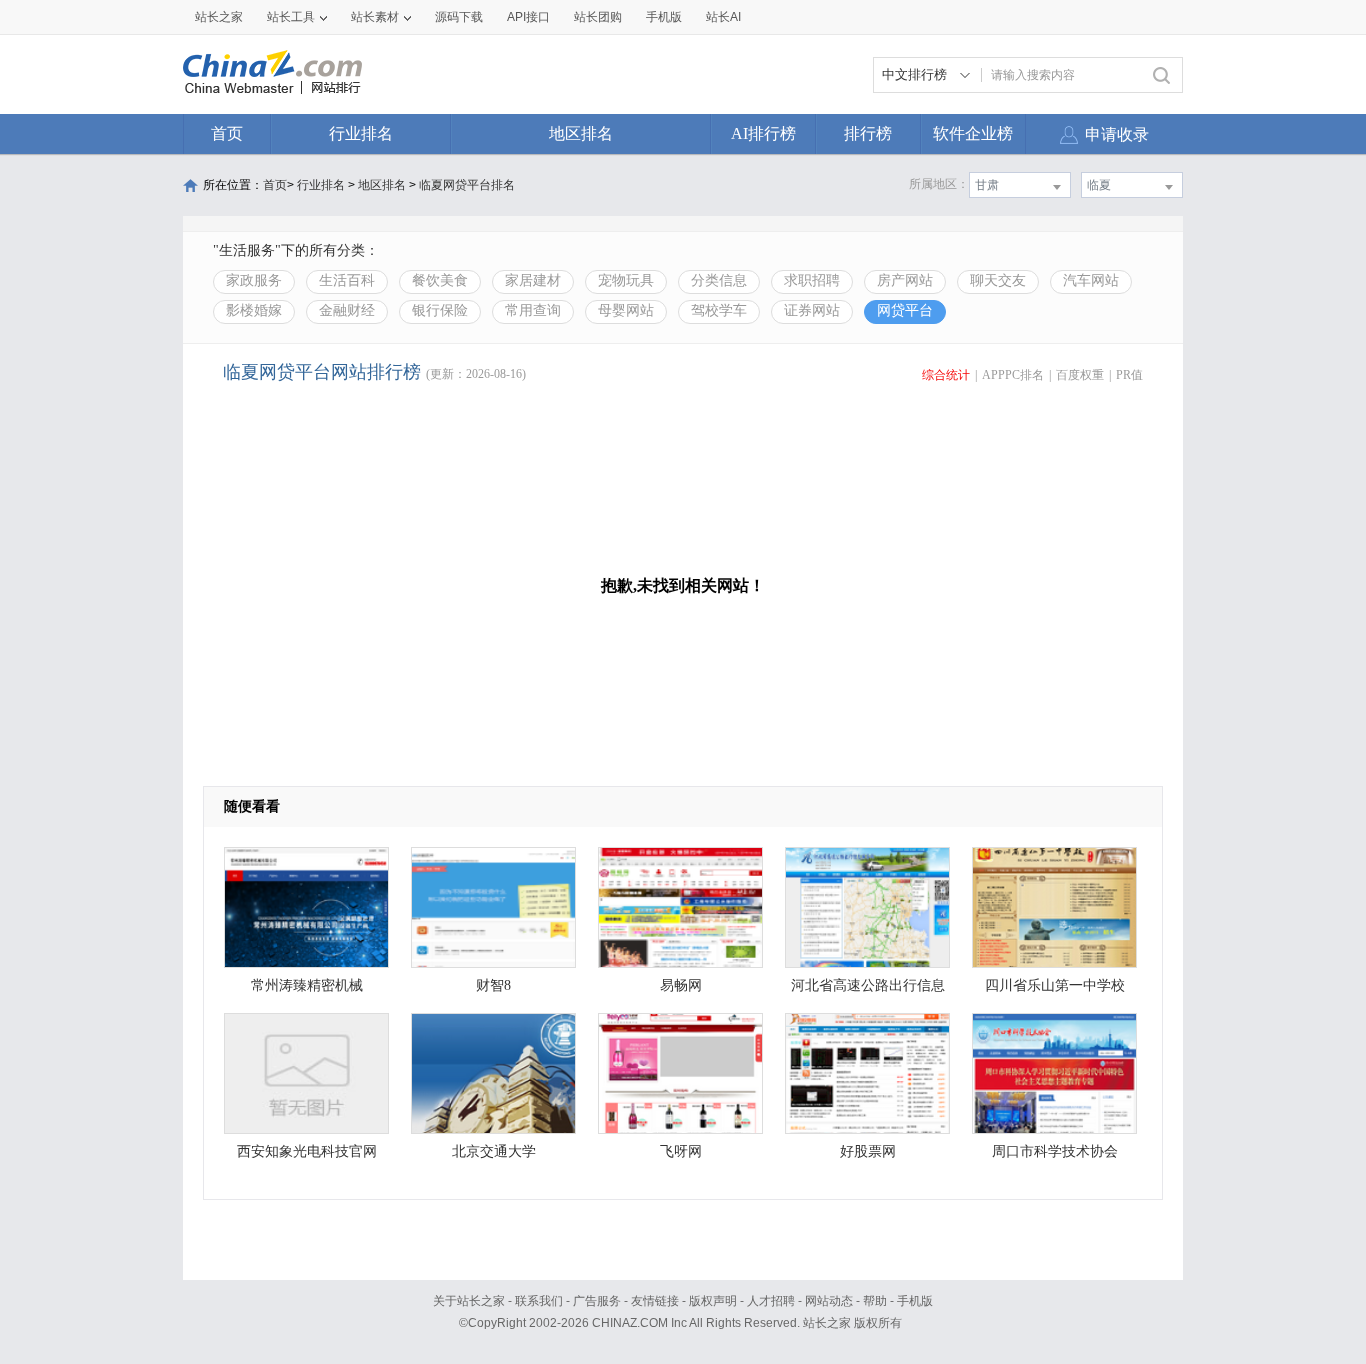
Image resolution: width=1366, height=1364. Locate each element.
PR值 (1129, 375)
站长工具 (291, 17)
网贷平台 (905, 310)
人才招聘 (771, 1301)
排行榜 (868, 133)
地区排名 (581, 133)
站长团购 (598, 17)
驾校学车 (719, 310)
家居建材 (533, 280)
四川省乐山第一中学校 (1055, 985)
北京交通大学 (494, 1151)
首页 (227, 133)
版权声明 (713, 1301)
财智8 (493, 985)
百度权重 (1080, 375)
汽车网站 (1091, 280)
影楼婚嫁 (254, 310)
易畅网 (681, 985)
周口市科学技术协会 (1055, 1151)
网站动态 (829, 1301)
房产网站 (905, 280)
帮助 (875, 1301)
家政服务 (254, 280)
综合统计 (946, 375)
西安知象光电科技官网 (307, 1151)
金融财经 (347, 310)
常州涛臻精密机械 (307, 985)
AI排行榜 (763, 133)
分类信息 (719, 280)
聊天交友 (998, 280)
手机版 (915, 1301)
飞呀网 (681, 1151)
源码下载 (459, 17)
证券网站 (812, 310)
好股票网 (868, 1151)
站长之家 (219, 17)
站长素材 (375, 17)
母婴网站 (626, 310)
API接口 (528, 17)
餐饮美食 (440, 280)
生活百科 (347, 280)
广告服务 (597, 1301)
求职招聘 (812, 280)
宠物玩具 (626, 280)
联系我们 (539, 1301)
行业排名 (361, 133)
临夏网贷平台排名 (467, 185)
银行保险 (440, 310)
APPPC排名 (1013, 375)
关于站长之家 (469, 1301)
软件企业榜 (973, 133)
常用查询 (533, 310)
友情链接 (655, 1301)
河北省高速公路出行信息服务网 (868, 990)
